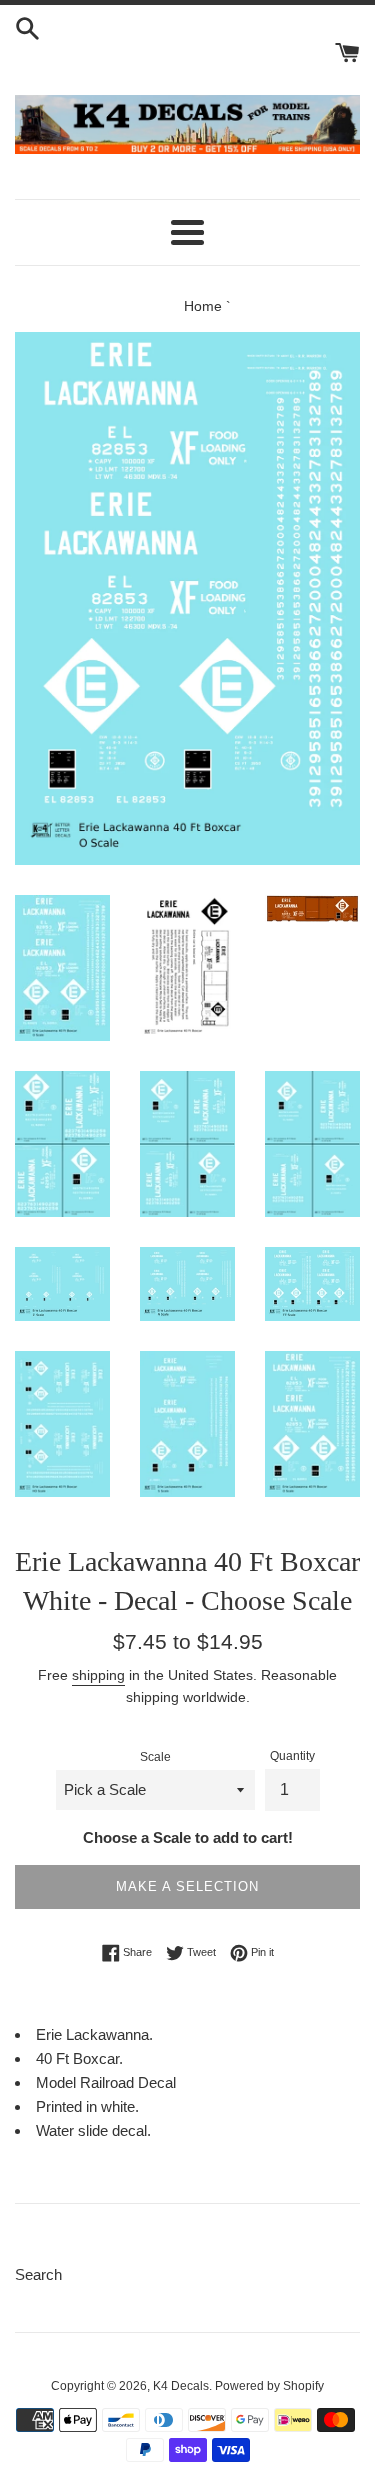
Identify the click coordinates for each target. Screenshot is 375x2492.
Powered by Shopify (269, 2386)
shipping (98, 1675)
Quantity (292, 1756)
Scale (155, 1757)
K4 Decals (181, 2386)
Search (38, 2274)
